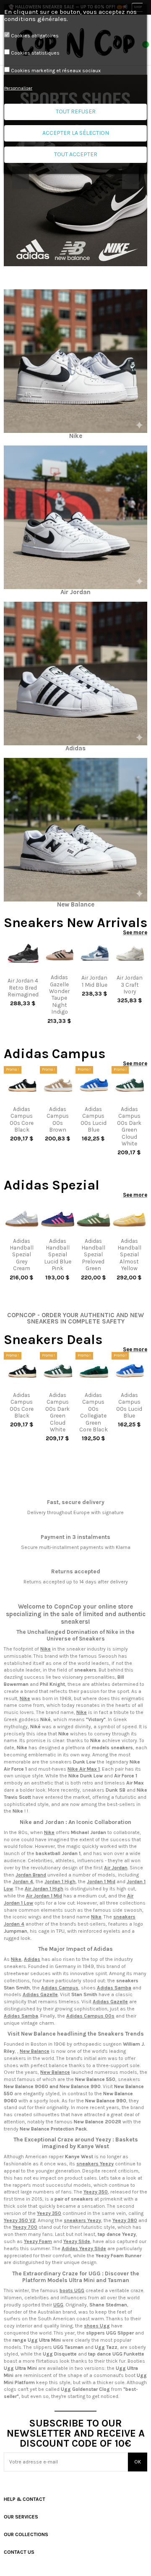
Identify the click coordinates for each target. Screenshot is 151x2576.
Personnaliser (18, 88)
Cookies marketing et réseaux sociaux (56, 71)
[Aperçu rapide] (27, 971)
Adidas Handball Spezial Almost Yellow (129, 1255)
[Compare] (23, 971)
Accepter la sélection (76, 133)
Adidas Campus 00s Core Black (22, 1119)
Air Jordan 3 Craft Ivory (130, 984)
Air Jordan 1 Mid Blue (94, 981)
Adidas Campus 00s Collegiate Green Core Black (94, 1412)
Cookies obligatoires (35, 36)
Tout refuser (76, 111)
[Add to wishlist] (19, 971)
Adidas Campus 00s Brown (58, 1119)
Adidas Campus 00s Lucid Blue (94, 1119)
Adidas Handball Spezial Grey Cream (22, 1255)
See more (135, 932)
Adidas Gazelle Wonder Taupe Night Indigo (59, 994)
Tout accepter (76, 154)
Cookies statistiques (35, 53)
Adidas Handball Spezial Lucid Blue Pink (58, 1255)
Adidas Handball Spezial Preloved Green (93, 1255)
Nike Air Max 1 (84, 1769)
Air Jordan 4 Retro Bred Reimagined (23, 987)
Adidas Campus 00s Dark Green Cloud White (129, 1126)
